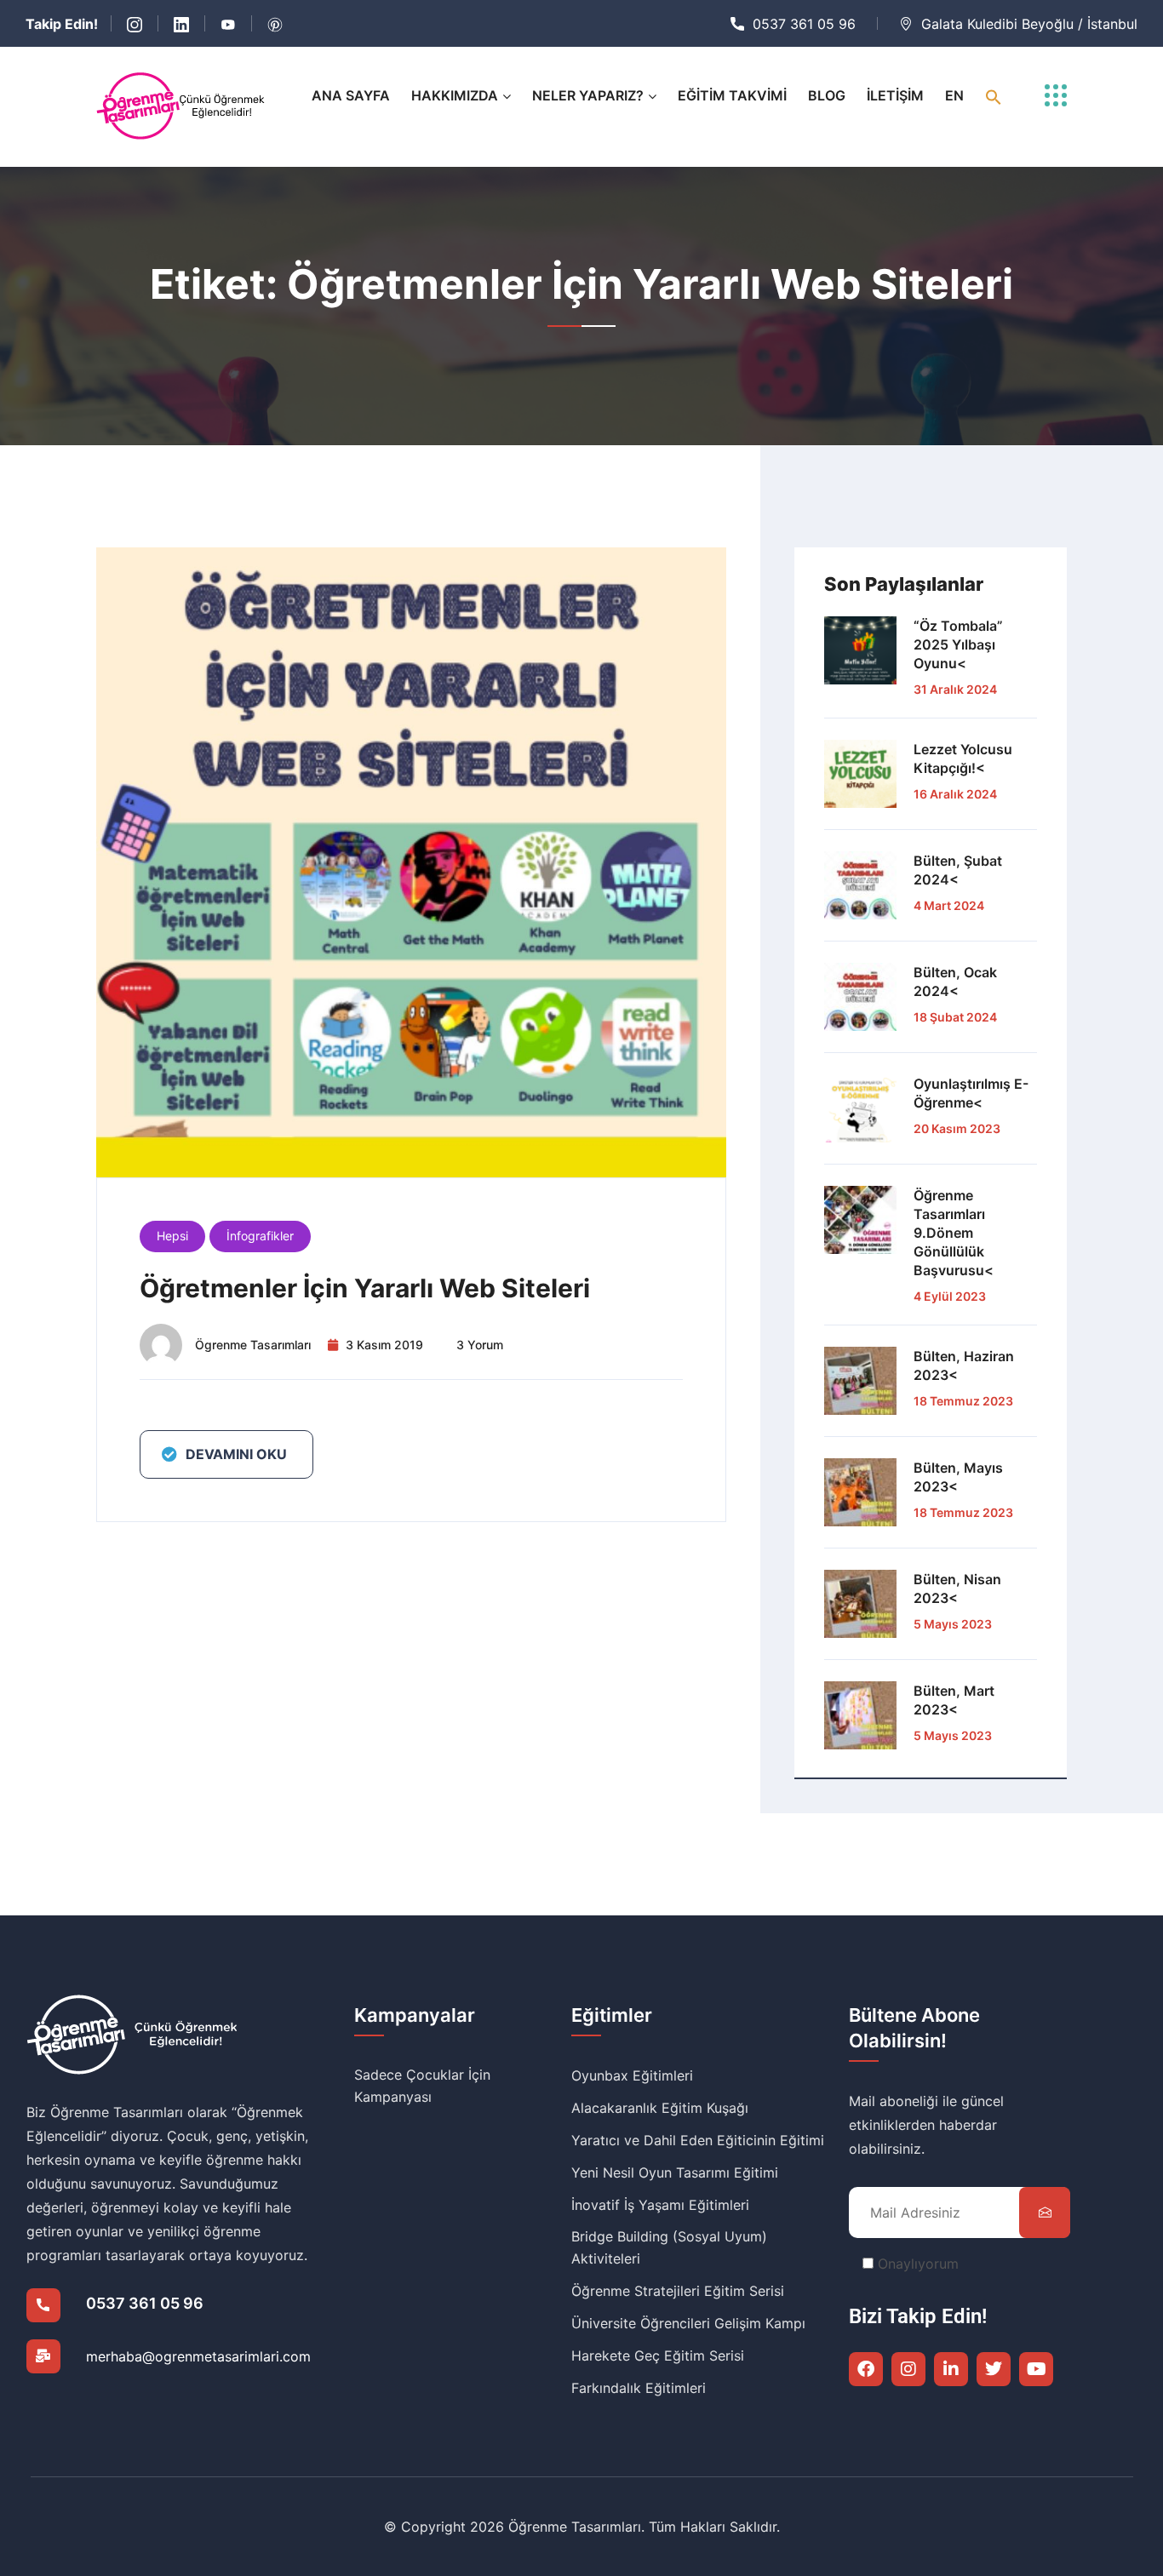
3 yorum (480, 1345)
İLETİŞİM (895, 95)
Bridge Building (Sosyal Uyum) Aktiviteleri (669, 2247)
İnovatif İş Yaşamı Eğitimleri (660, 2205)
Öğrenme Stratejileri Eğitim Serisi (678, 2291)
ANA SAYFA (351, 95)
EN (954, 95)
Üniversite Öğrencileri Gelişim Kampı (688, 2323)
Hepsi (172, 1236)
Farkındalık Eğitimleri (639, 2388)
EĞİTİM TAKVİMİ (732, 95)
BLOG (827, 95)
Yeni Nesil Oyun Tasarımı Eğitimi (675, 2172)
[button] (994, 96)
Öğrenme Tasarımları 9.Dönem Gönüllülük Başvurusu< (954, 1233)
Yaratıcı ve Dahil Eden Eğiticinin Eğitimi (698, 2140)
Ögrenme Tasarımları (253, 1345)
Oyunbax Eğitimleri (632, 2075)
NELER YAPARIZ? (588, 95)
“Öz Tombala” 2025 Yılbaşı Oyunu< (958, 644)
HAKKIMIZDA (455, 95)
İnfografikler (260, 1236)
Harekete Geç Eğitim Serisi (658, 2356)
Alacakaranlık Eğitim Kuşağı (660, 2108)
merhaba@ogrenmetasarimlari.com (198, 2356)
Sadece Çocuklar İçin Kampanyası (422, 2086)
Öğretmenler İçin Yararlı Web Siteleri (365, 1288)
